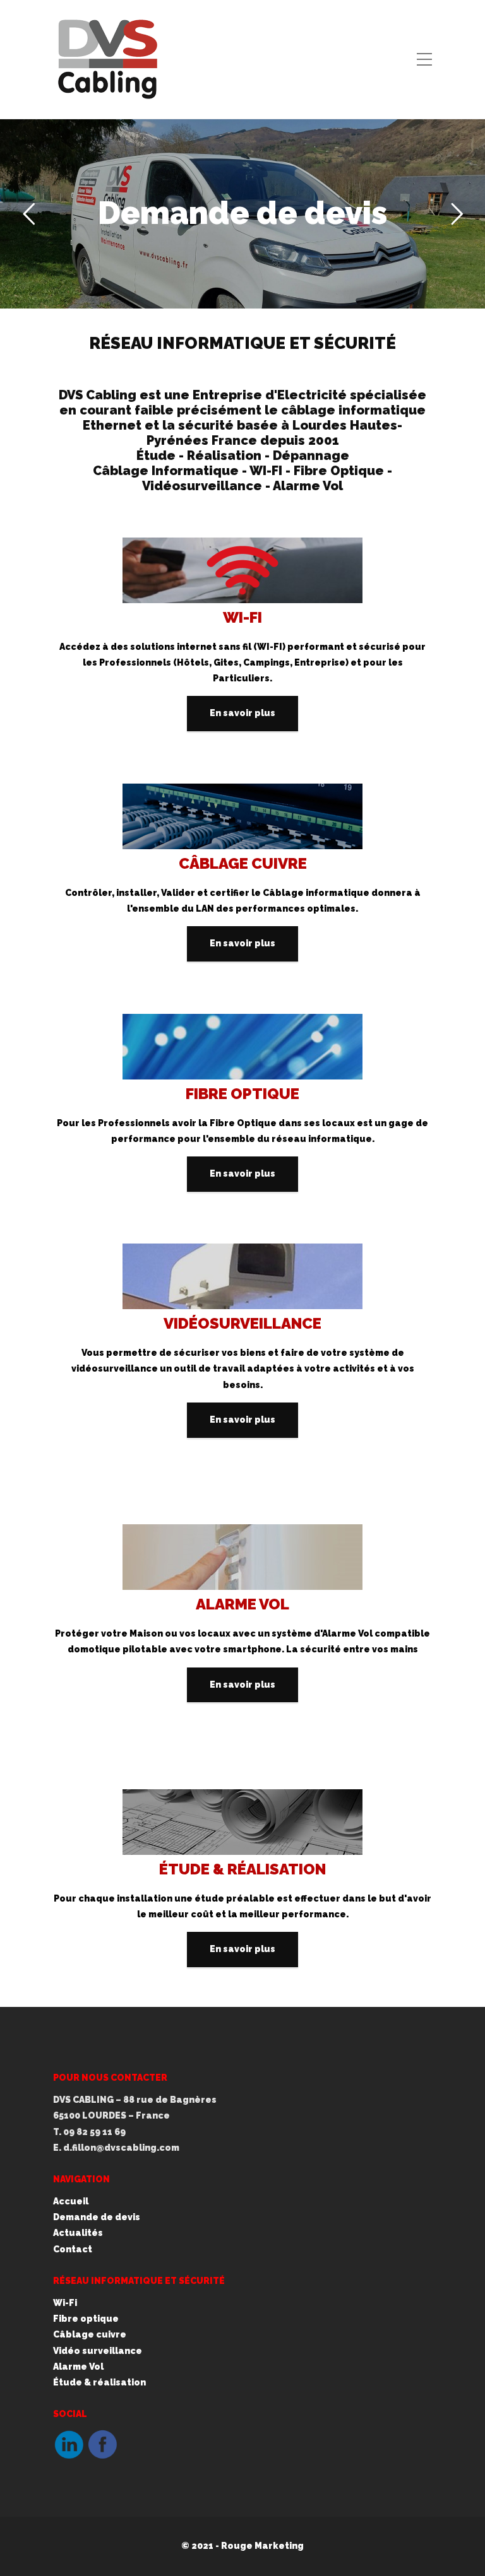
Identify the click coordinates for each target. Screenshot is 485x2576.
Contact (73, 2249)
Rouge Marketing (262, 2546)
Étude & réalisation (99, 2382)
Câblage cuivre (90, 2334)
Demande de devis (242, 213)
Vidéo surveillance (98, 2351)
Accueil (71, 2201)
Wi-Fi (65, 2303)
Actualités (78, 2233)
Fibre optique (86, 2319)
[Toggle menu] (424, 60)
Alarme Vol (78, 2367)
